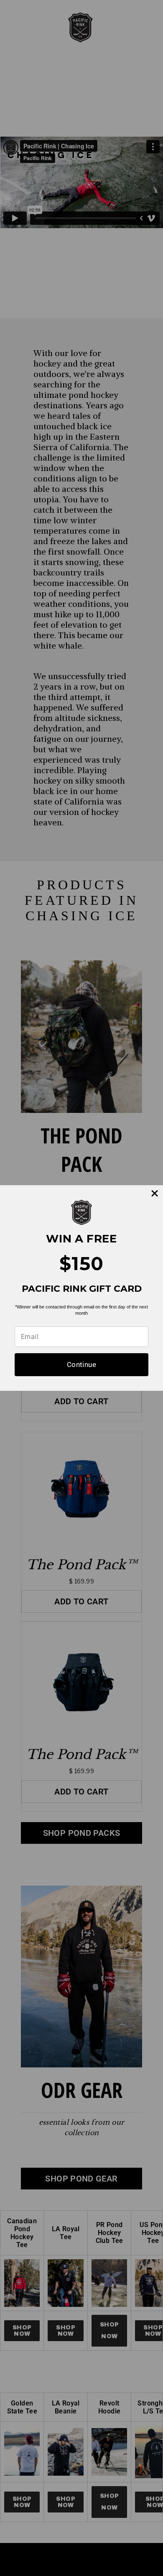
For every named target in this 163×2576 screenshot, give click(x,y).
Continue (81, 1364)
